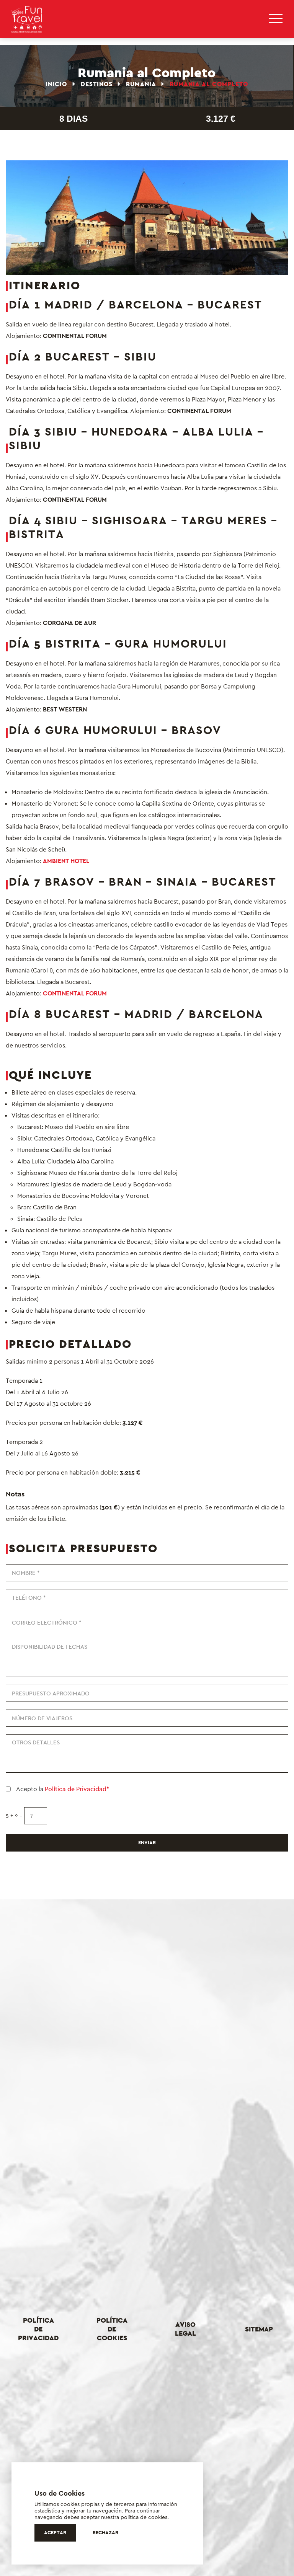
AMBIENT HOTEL (65, 861)
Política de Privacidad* (77, 1789)
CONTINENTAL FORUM (75, 993)
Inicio (57, 84)
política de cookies (144, 2517)
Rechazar (105, 2533)
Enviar (147, 1843)
